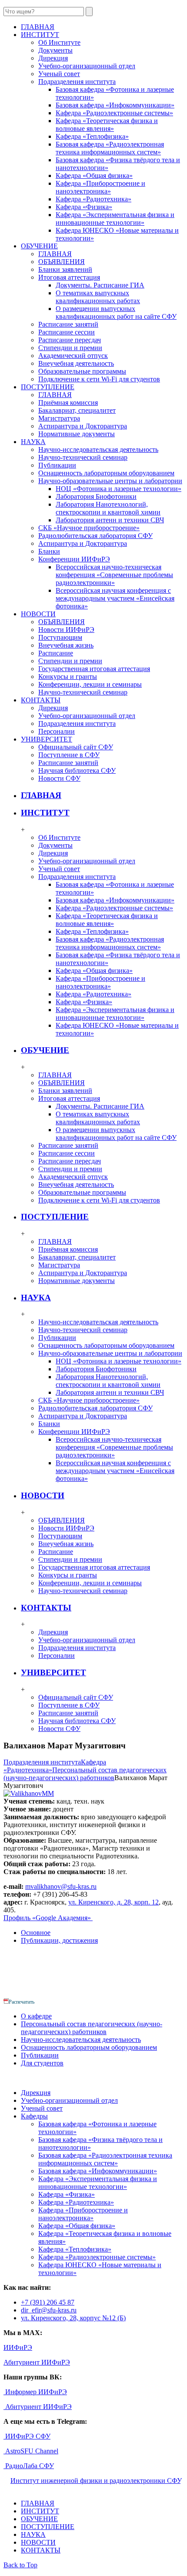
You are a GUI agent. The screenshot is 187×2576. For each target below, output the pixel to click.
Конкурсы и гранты (68, 677)
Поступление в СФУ (69, 755)
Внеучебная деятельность (76, 363)
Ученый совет (59, 74)
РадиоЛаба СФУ (29, 2466)
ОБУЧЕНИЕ (45, 1050)
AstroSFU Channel (31, 2451)
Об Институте (59, 42)
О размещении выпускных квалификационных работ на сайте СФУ (116, 312)
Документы (55, 50)
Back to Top (20, 2565)
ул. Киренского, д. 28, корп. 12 (114, 1902)
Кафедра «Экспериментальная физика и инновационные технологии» (115, 219)
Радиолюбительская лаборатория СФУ (95, 536)
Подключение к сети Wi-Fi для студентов (99, 379)
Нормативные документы (77, 434)
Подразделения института (77, 82)
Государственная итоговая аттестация (94, 669)
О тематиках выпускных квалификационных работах (98, 297)
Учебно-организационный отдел (87, 66)
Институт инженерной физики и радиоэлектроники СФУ (95, 2481)
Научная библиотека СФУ (77, 770)
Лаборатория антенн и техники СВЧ (110, 520)
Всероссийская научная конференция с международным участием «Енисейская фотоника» (115, 598)
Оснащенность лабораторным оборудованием (106, 473)
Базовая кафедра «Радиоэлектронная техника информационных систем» (110, 148)
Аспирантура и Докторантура (83, 426)
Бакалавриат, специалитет (77, 410)
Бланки (49, 551)
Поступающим (60, 637)
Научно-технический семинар (83, 457)
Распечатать (22, 2002)
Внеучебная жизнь (66, 645)
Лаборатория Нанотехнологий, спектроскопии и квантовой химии (108, 508)
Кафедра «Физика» (84, 207)
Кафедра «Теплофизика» (92, 136)
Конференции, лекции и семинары (90, 684)
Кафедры (34, 2116)
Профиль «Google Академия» (48, 1918)
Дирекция (53, 58)
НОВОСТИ (43, 1495)
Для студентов (42, 2063)
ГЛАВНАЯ (55, 254)
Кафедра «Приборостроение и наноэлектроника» (100, 187)
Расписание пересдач (70, 340)
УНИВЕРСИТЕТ (53, 1672)
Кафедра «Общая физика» (94, 175)
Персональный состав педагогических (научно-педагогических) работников (85, 1774)
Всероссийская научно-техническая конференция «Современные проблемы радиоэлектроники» (114, 575)
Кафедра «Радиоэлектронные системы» (114, 113)
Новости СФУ (59, 778)
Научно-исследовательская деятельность (98, 449)
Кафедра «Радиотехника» (93, 199)
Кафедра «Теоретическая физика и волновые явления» (107, 125)
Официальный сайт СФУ (76, 747)
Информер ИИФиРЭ (35, 2392)
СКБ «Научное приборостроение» (89, 528)
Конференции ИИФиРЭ (74, 559)
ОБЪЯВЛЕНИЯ (62, 262)
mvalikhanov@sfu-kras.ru (61, 1886)
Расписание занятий (68, 324)
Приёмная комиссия (68, 403)
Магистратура (59, 418)
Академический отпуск (73, 356)
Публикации (57, 465)
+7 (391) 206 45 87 (48, 2302)
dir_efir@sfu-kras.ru (49, 2310)
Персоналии (57, 731)
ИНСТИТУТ (45, 813)
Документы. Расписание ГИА (100, 285)
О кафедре (36, 2016)
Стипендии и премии (70, 348)
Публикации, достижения (59, 1940)
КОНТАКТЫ (46, 1608)
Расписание (56, 653)
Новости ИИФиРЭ (66, 630)
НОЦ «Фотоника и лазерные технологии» (119, 489)
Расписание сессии (67, 332)
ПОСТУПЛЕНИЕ (55, 1217)
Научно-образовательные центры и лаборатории (110, 481)
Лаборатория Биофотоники (96, 496)
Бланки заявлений (65, 269)
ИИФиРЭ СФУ (27, 2436)
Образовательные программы (82, 371)
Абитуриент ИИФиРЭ (37, 2362)
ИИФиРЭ (18, 2347)
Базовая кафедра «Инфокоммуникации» (115, 105)
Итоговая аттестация (69, 277)
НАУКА (36, 1298)
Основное (36, 1933)
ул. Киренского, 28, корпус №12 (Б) (73, 2318)
